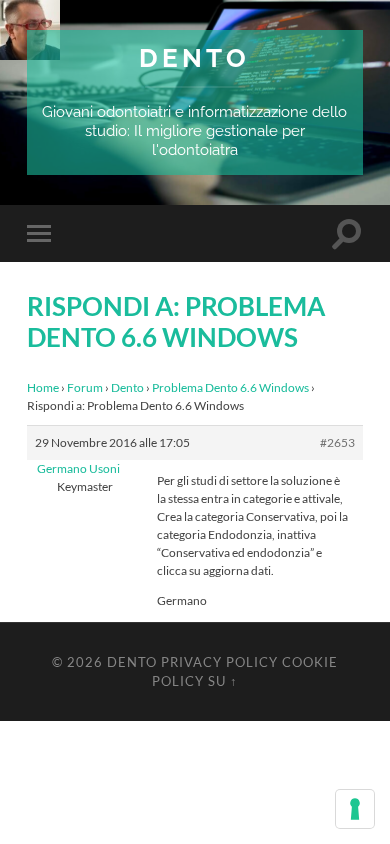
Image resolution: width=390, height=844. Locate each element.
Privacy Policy (219, 662)
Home (43, 387)
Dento (194, 57)
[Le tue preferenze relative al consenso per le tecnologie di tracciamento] (355, 809)
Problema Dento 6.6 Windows (230, 387)
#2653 (337, 442)
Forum (85, 387)
